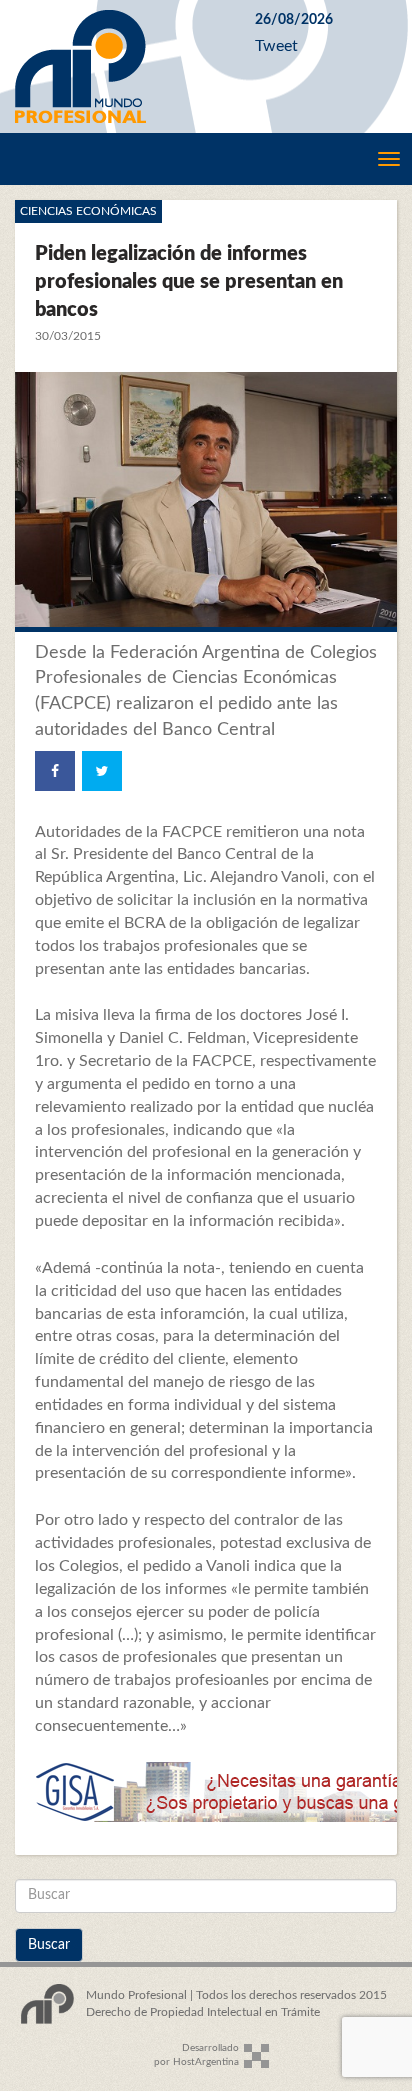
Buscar (49, 1945)
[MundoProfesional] (120, 66)
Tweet (276, 46)
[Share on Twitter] (102, 771)
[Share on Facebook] (55, 771)
